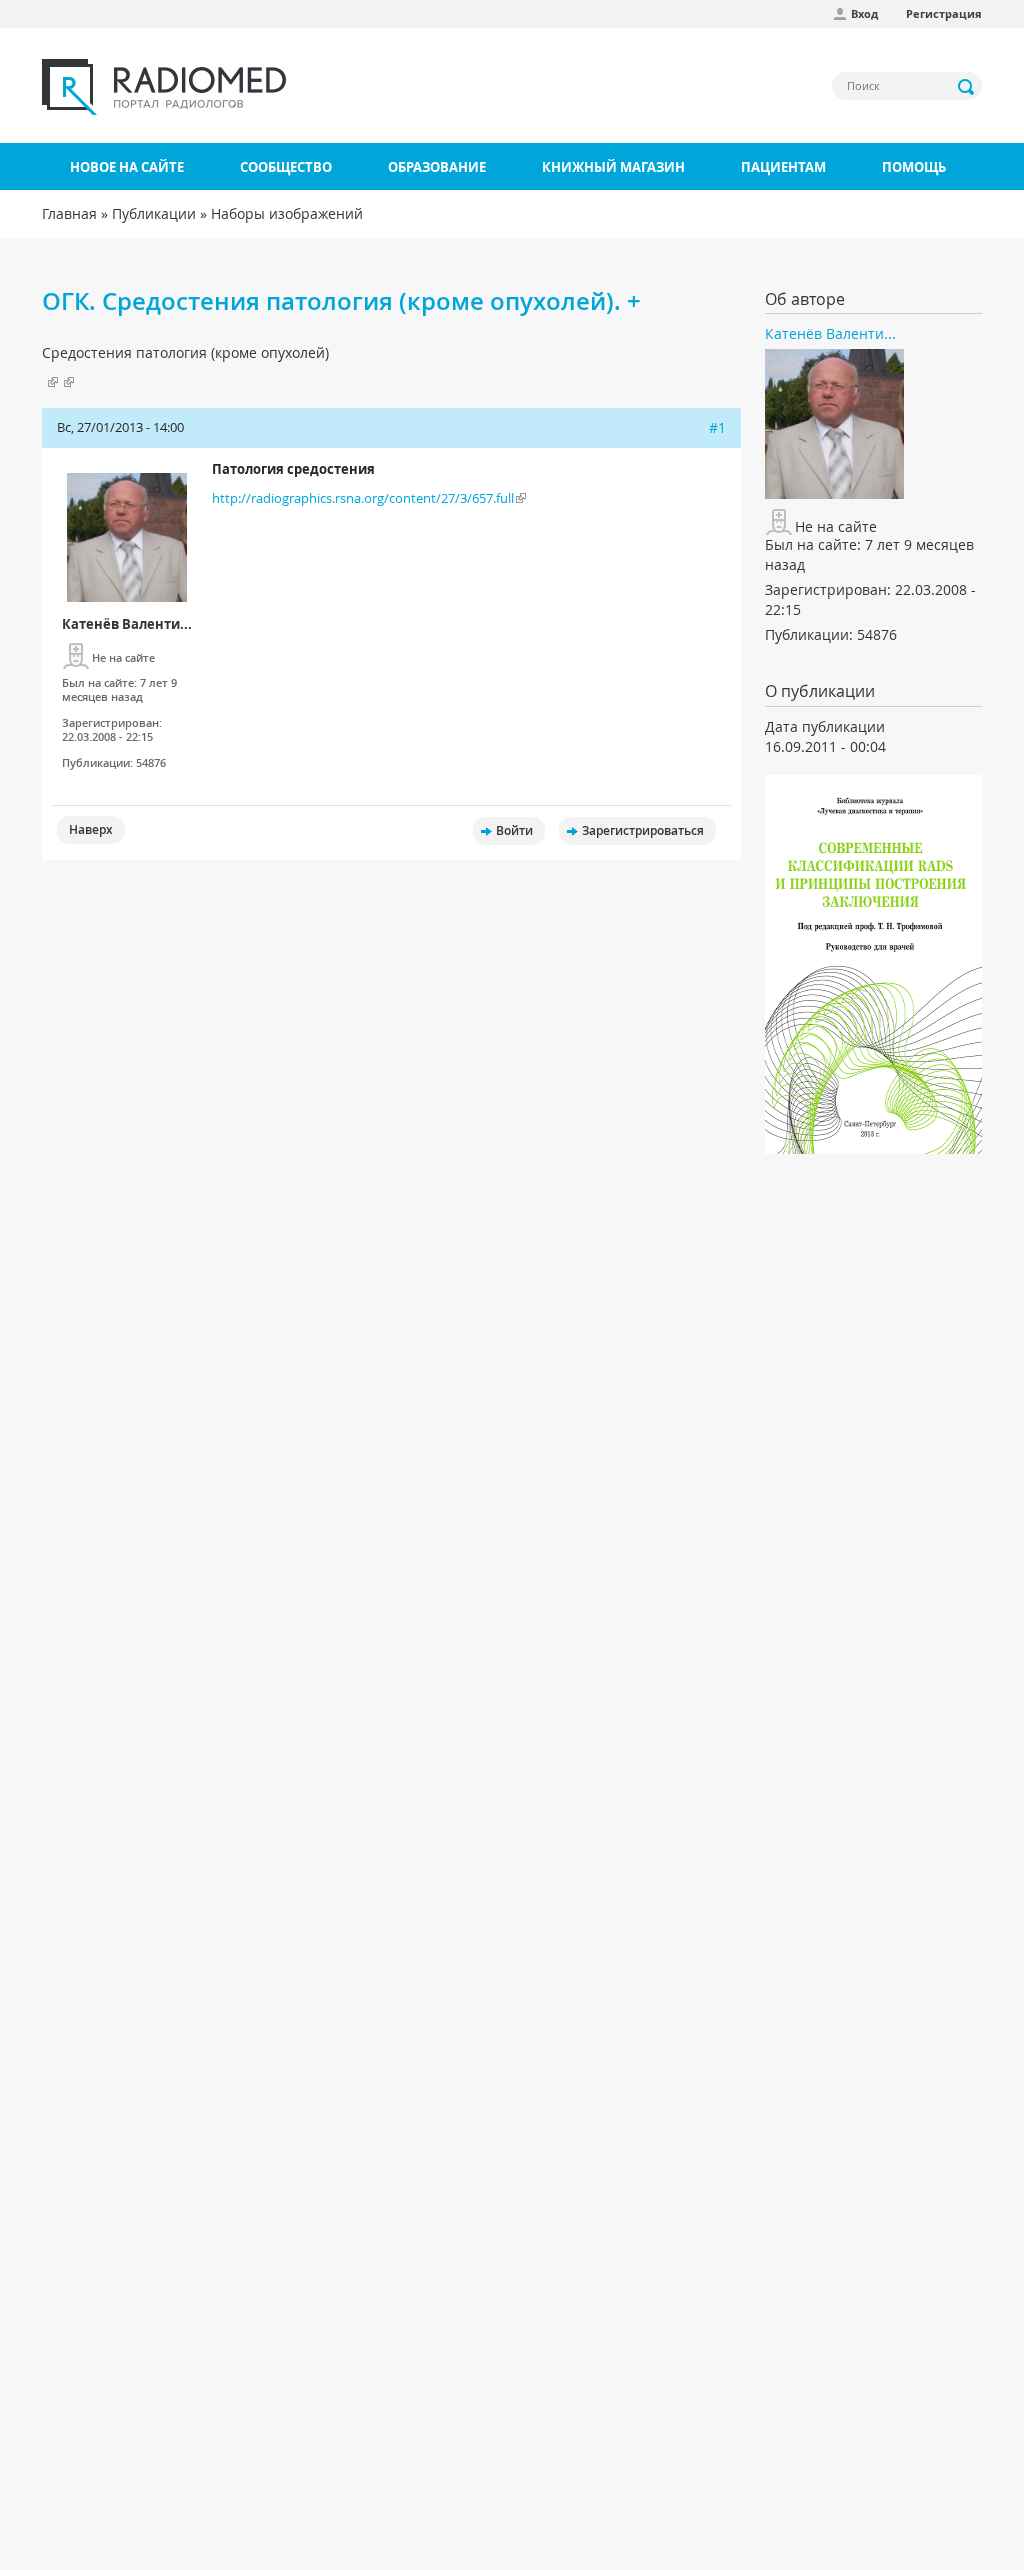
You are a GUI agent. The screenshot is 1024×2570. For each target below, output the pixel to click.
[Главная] (164, 87)
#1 (717, 427)
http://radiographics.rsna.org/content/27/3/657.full (363, 498)
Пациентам (783, 167)
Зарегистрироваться (643, 830)
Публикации (154, 213)
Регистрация (944, 13)
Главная (69, 213)
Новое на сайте (127, 167)
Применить (967, 87)
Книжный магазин (613, 167)
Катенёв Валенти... (127, 624)
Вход (864, 13)
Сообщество (286, 167)
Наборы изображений (287, 213)
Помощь (914, 167)
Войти (514, 830)
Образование (437, 167)
